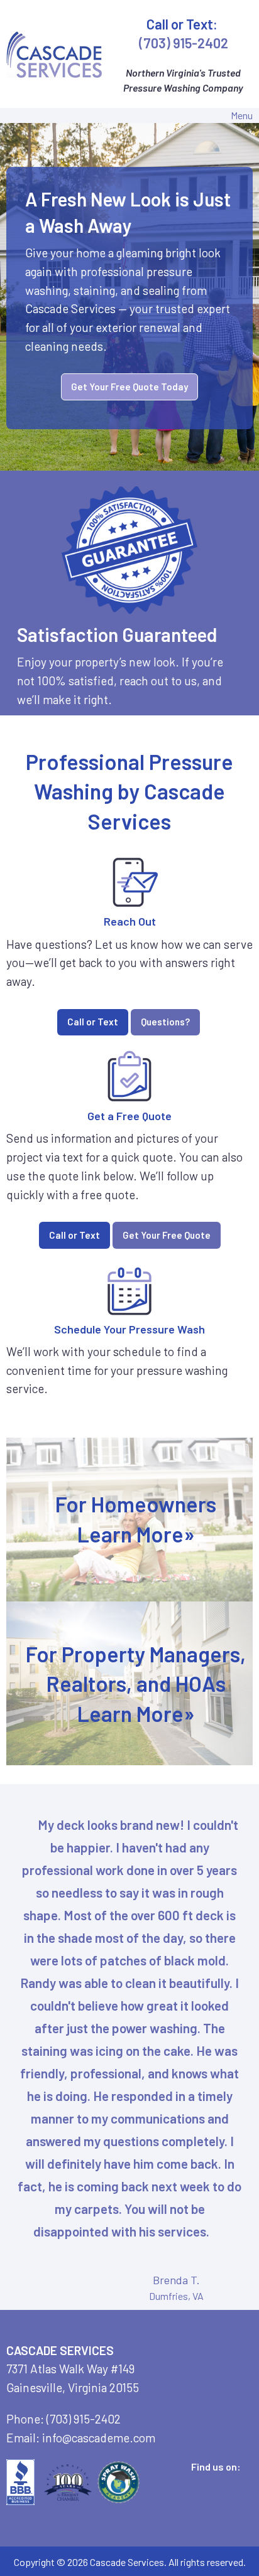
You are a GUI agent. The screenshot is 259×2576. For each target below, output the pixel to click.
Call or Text (93, 1022)
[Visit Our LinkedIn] (229, 2481)
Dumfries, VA (176, 2296)
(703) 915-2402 (184, 43)
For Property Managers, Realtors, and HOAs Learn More (136, 1683)
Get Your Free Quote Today (129, 387)
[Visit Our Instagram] (189, 2496)
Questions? (165, 1022)
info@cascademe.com (99, 2438)
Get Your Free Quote (167, 1235)
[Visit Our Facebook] (189, 2481)
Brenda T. (176, 2280)
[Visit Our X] (209, 2481)
